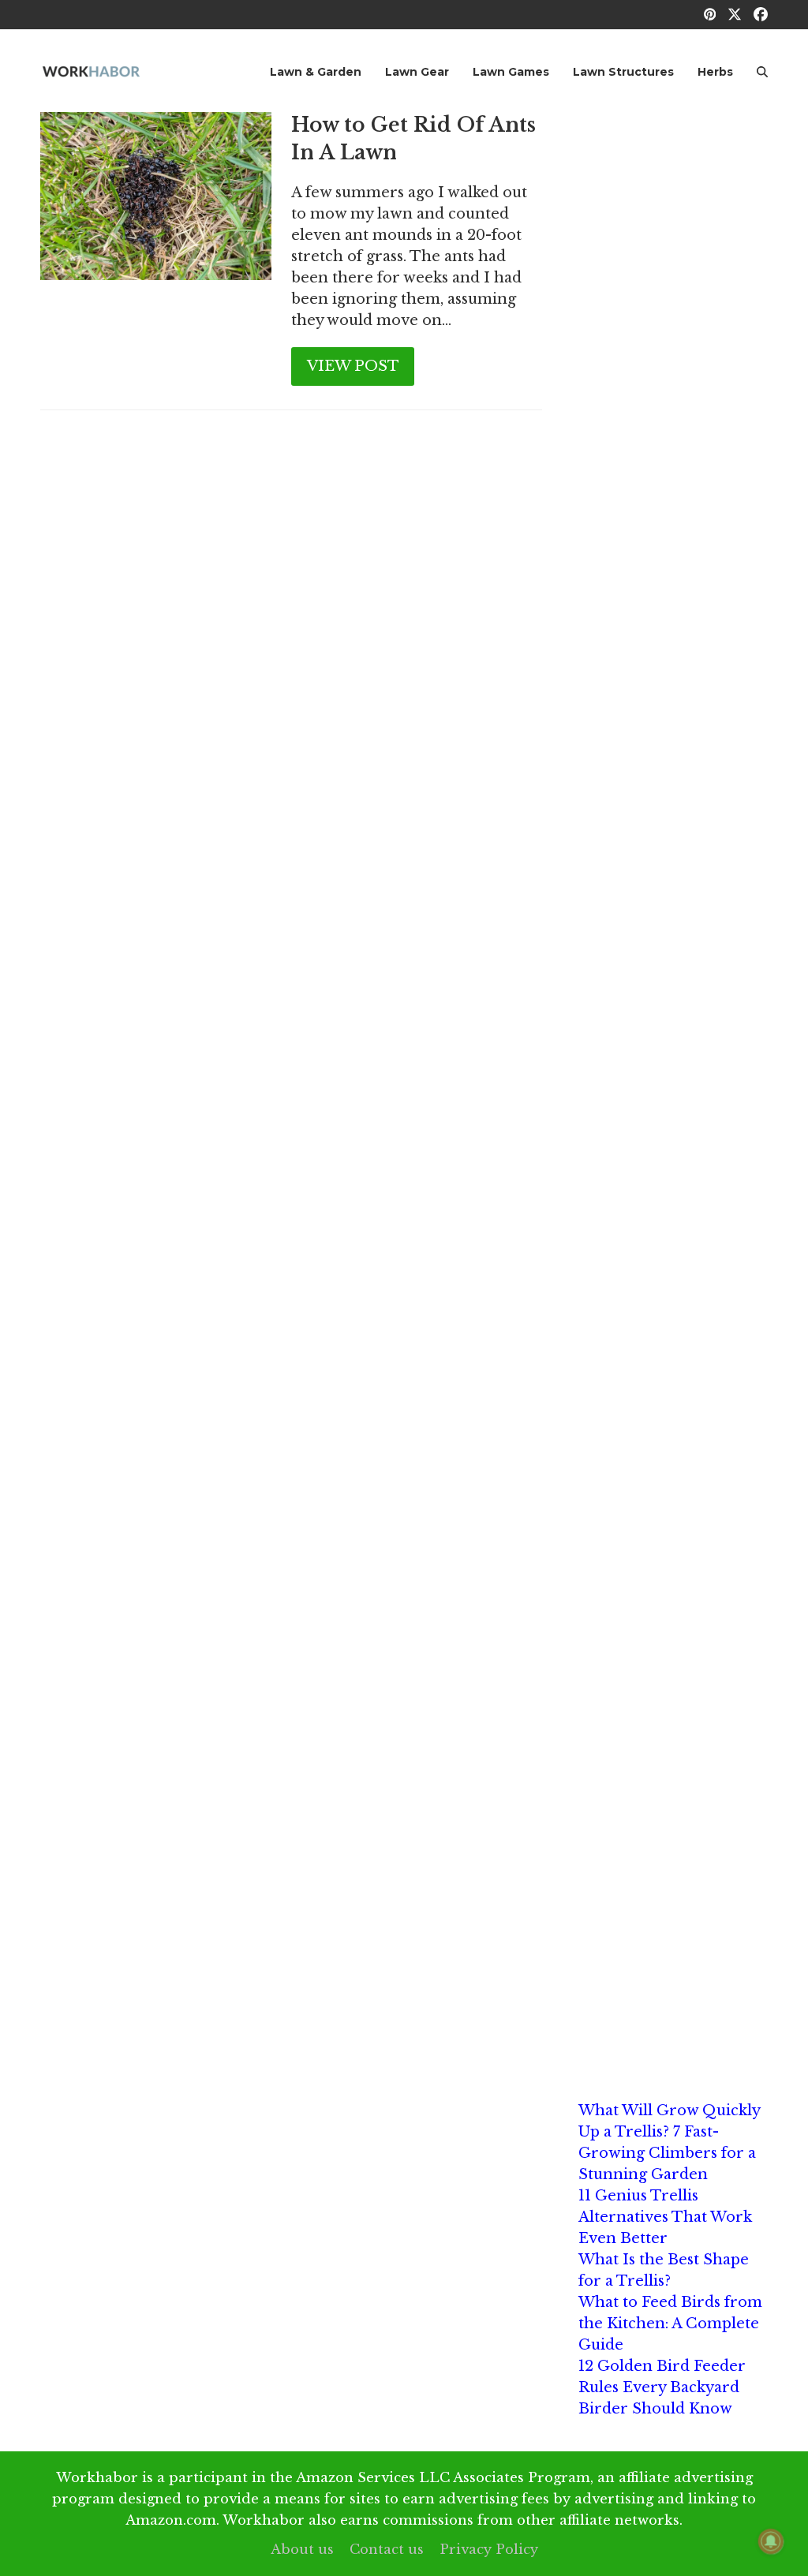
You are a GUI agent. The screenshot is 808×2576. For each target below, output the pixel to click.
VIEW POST (353, 366)
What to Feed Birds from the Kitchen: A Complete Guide (670, 2324)
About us (302, 2549)
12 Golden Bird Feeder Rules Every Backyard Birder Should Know (662, 2387)
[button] (762, 71)
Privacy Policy (489, 2549)
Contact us (387, 2549)
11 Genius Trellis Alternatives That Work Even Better (665, 2217)
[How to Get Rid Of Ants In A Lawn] (156, 196)
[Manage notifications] (771, 2541)
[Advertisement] (673, 349)
